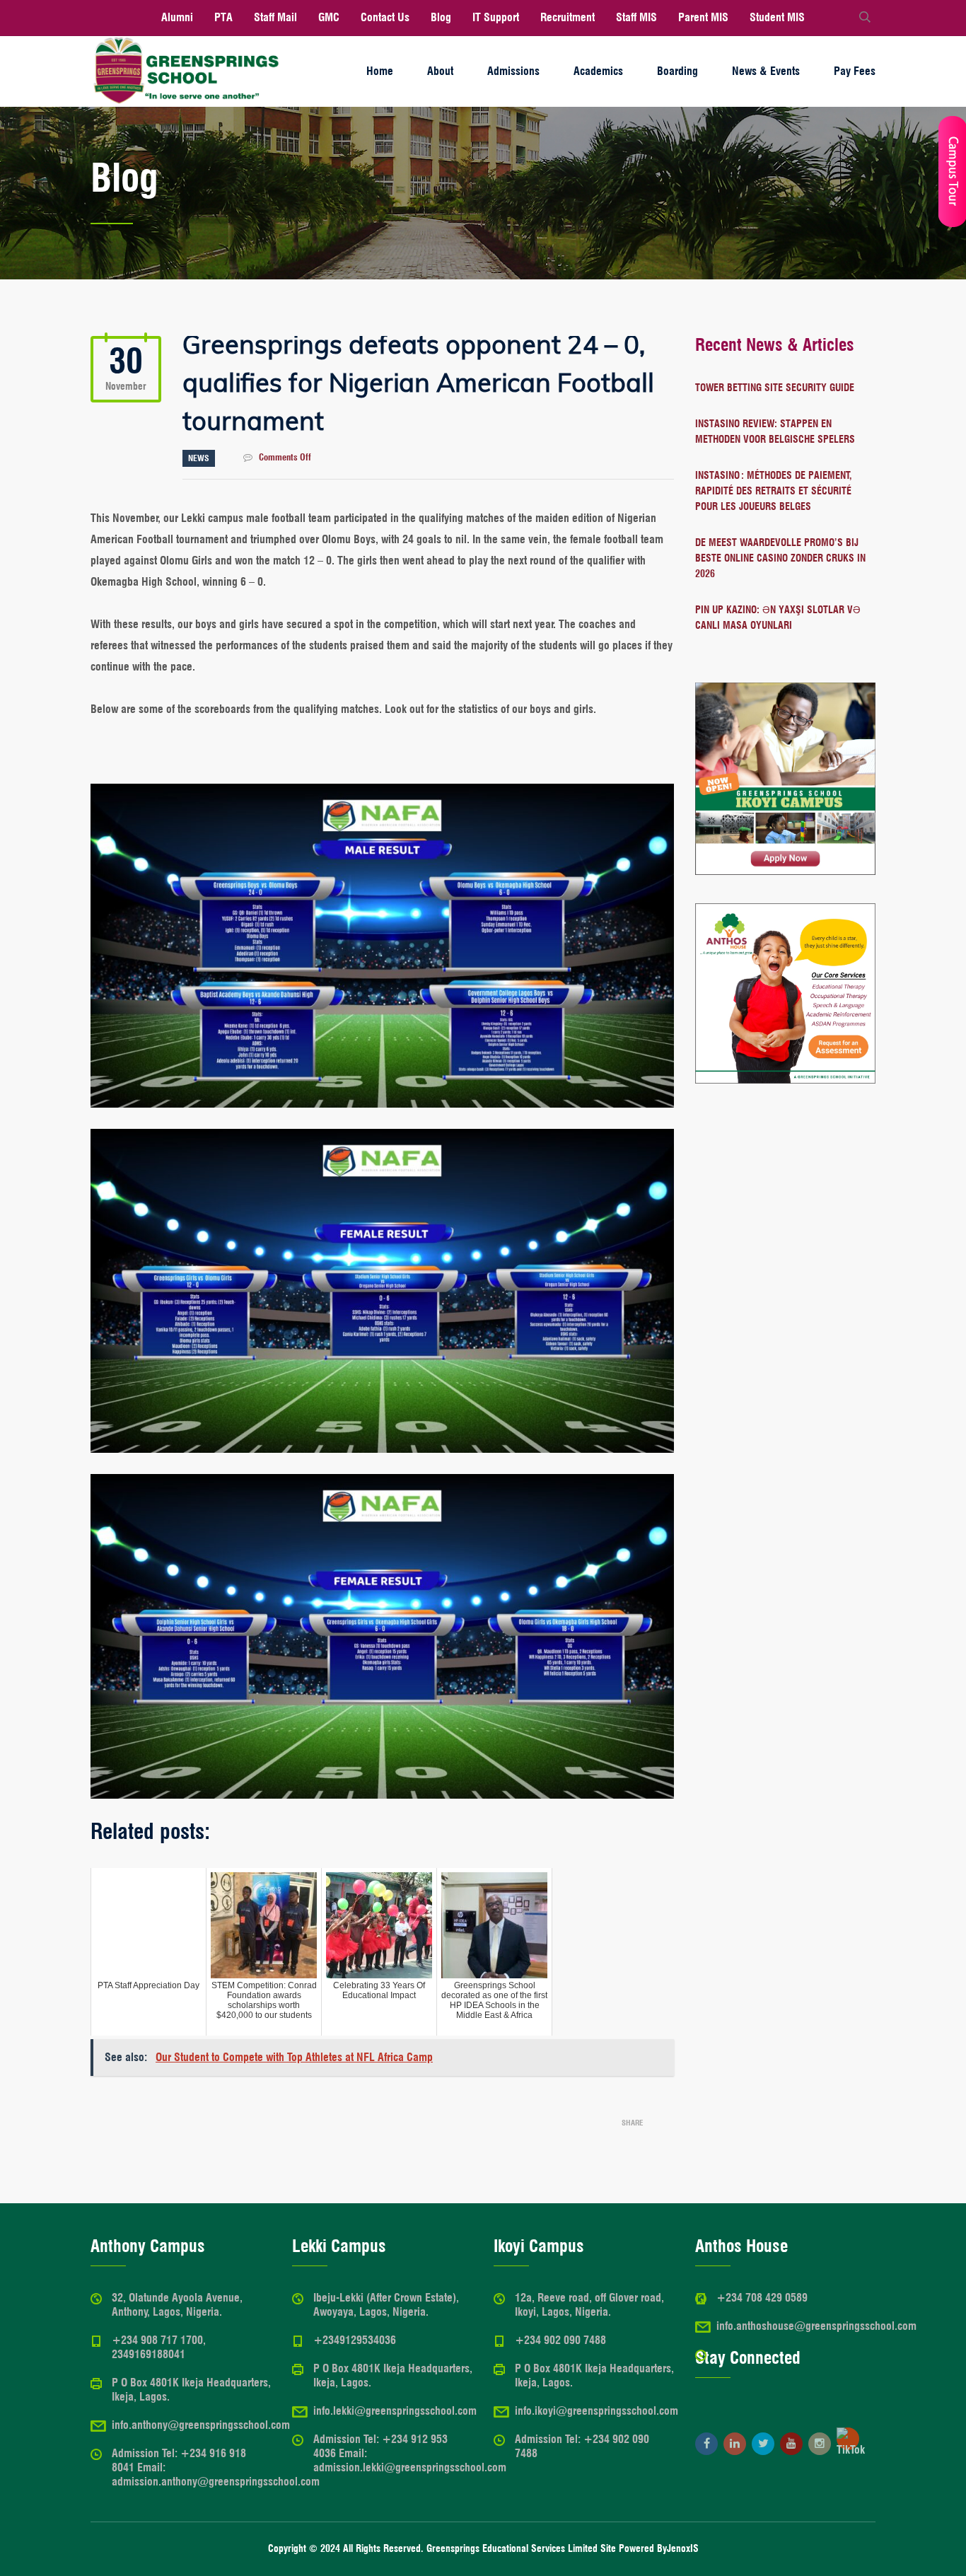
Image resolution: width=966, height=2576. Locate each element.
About (440, 71)
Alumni (177, 17)
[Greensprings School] (186, 71)
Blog (441, 17)
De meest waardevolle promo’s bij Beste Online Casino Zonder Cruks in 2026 (780, 558)
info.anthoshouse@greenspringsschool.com (816, 2326)
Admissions (513, 71)
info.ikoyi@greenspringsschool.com (597, 2411)
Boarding (677, 71)
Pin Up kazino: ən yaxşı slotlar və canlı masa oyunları (778, 617)
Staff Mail (275, 17)
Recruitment (568, 17)
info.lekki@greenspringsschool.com (395, 2411)
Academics (598, 71)
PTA (223, 17)
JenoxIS (683, 2548)
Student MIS (777, 17)
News (199, 458)
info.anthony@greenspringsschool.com (201, 2425)
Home (380, 71)
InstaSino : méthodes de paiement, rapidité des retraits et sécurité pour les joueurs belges (774, 491)
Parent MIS (703, 17)
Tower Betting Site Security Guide (775, 388)
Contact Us (385, 17)
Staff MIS (636, 17)
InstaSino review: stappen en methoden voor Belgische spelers (775, 431)
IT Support (496, 17)
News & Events (766, 71)
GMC (329, 17)
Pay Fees (855, 71)
